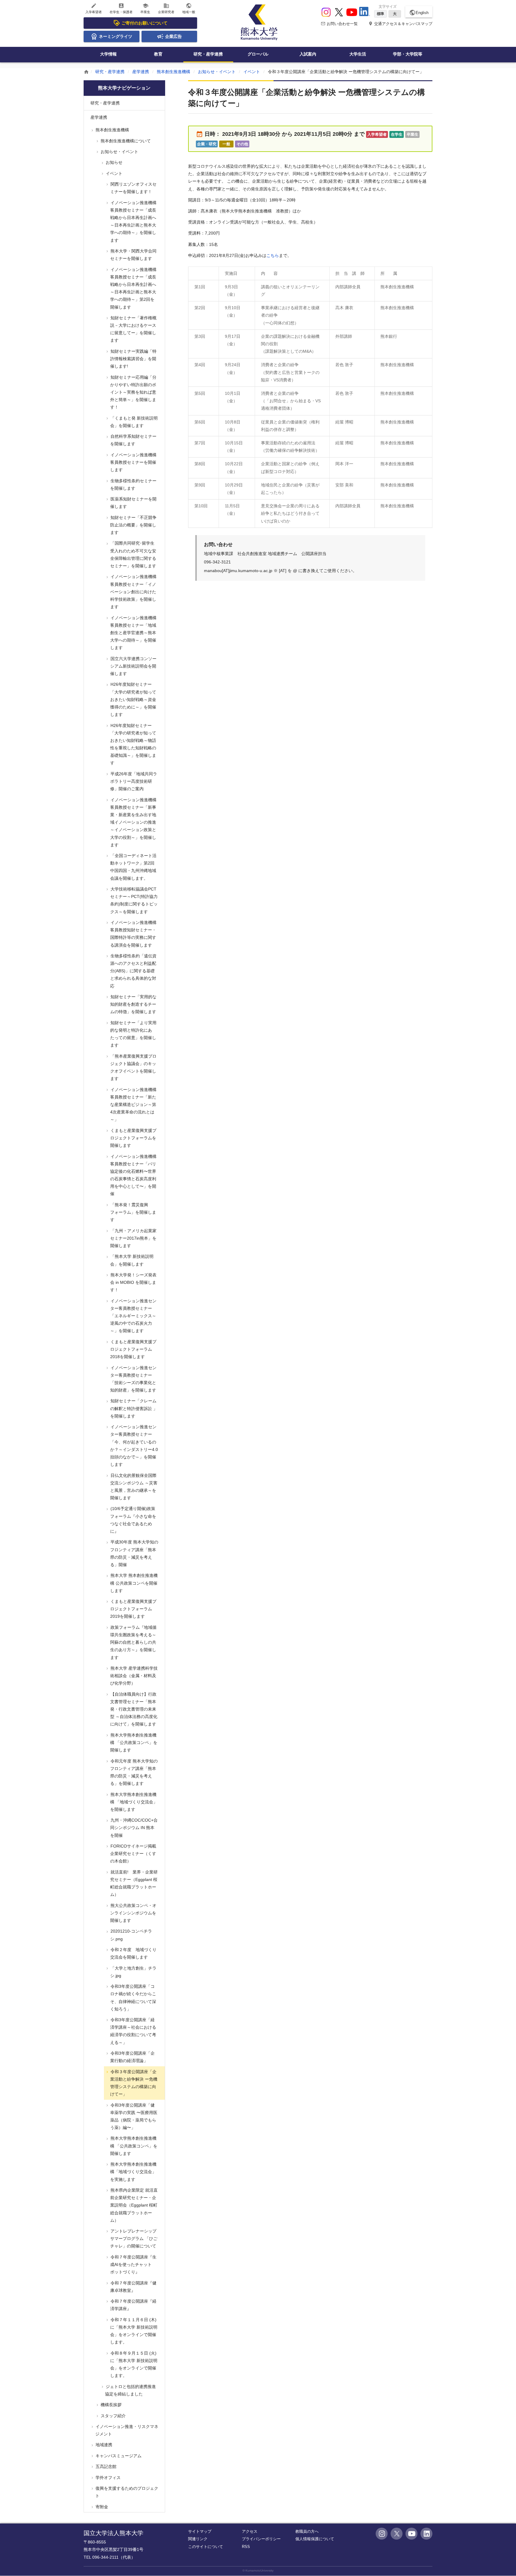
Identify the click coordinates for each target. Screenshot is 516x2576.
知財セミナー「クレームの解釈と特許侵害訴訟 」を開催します (133, 1408)
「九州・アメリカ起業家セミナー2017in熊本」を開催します (133, 1238)
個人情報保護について (315, 2539)
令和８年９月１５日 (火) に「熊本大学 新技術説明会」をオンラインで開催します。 (133, 2364)
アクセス (250, 2531)
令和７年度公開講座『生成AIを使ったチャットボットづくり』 (133, 2264)
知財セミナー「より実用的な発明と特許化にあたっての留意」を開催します (133, 1034)
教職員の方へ (307, 2531)
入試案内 (308, 54)
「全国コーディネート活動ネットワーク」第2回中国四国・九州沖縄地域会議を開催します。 (133, 867)
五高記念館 (105, 2466)
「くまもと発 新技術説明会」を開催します (133, 422)
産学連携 (141, 72)
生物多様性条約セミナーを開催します (133, 484)
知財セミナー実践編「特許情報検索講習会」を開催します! (133, 359)
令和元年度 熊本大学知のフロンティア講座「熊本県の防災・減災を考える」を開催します (133, 1772)
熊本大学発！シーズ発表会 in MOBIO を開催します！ (133, 1282)
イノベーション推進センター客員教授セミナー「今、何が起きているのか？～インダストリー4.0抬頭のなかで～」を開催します (134, 1446)
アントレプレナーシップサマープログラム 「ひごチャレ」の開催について (133, 2238)
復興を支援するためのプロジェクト (126, 2492)
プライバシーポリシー (261, 2539)
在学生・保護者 (121, 8)
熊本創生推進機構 (173, 72)
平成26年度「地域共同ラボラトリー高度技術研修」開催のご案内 (133, 781)
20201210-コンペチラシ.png (131, 1935)
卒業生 (145, 8)
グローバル (258, 54)
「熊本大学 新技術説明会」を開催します (131, 1260)
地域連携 (103, 2445)
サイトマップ (200, 2531)
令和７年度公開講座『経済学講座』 (133, 2305)
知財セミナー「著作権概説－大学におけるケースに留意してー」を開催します (133, 329)
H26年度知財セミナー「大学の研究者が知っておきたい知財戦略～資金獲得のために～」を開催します (133, 699)
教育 (158, 54)
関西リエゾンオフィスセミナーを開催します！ (133, 188)
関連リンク (198, 2539)
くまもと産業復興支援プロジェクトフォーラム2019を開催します (133, 1609)
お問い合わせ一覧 (339, 24)
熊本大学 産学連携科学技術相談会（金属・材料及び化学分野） (133, 1676)
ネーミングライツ (116, 36)
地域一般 (189, 8)
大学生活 (358, 54)
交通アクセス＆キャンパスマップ (400, 24)
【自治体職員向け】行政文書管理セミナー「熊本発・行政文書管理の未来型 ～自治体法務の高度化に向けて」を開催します (133, 1709)
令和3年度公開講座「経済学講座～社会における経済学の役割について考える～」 (133, 2031)
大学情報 (108, 54)
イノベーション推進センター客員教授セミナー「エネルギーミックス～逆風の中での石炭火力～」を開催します (133, 1316)
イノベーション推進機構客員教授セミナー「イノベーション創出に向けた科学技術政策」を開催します (133, 592)
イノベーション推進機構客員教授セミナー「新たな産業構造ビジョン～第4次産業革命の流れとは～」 (133, 1105)
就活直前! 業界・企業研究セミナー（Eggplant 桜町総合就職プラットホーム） (133, 1883)
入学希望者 (94, 8)
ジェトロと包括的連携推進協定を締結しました (130, 2390)
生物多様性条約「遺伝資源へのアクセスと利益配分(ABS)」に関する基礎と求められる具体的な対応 (133, 971)
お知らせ (113, 162)
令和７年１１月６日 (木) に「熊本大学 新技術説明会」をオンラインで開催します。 (133, 2331)
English (419, 13)
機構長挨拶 (110, 2405)
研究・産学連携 (208, 54)
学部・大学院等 (408, 54)
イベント (252, 72)
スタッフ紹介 (113, 2416)
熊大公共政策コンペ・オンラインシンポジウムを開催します (133, 1913)
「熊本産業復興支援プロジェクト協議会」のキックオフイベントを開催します (133, 1067)
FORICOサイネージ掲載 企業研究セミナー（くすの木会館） (135, 1854)
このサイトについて (206, 2547)
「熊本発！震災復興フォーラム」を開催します (133, 1212)
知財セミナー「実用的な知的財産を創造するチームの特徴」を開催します (133, 1004)
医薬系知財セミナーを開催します (133, 503)
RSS (246, 2547)
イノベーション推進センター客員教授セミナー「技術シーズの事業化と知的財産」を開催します (133, 1379)
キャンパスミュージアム (118, 2456)
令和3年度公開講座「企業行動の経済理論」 (132, 2057)
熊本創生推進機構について (125, 141)
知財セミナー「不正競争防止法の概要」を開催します (133, 525)
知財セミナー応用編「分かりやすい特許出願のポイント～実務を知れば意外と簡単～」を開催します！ (133, 392)
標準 (380, 14)
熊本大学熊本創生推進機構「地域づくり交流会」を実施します (133, 2172)
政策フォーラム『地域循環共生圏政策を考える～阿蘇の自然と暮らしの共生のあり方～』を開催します (133, 1642)
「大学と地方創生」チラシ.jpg (133, 1972)
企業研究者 (166, 8)
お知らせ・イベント (217, 72)
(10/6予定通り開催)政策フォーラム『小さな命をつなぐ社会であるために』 (133, 1520)
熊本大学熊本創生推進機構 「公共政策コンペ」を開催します (133, 1743)
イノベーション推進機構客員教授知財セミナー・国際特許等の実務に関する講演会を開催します (133, 934)
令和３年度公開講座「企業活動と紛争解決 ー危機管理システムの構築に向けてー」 (133, 2083)
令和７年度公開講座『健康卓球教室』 (133, 2287)
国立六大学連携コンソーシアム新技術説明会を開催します (133, 666)
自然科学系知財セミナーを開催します (133, 440)
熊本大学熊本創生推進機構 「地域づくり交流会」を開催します (133, 1802)
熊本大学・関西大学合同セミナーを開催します (133, 255)
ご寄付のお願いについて (145, 23)
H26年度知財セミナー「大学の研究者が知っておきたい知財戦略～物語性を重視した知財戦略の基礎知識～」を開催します (133, 744)
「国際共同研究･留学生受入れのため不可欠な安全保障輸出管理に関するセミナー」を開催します (133, 554)
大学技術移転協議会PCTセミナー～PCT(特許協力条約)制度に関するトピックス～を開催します (133, 900)
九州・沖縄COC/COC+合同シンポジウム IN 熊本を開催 (133, 1828)
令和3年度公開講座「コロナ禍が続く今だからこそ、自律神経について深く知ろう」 (133, 1998)
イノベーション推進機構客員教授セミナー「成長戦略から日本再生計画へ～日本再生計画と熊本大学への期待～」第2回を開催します (133, 288)
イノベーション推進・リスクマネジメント (126, 2430)
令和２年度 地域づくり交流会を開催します (133, 1953)
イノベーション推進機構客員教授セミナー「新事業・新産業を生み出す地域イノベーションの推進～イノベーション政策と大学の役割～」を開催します (133, 822)
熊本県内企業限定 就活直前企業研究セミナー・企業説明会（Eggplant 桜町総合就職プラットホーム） (133, 2205)
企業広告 (173, 36)
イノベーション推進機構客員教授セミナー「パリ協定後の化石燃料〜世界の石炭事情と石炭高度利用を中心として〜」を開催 (133, 1175)
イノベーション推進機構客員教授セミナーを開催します (133, 462)
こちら (273, 255)
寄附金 (101, 2507)
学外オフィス (107, 2478)
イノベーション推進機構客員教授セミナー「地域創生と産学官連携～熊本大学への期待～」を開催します (133, 633)
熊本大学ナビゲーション (124, 88)
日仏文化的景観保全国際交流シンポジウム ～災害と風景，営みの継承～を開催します (133, 1487)
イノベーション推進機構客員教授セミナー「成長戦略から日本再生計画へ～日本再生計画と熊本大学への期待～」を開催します (133, 221)
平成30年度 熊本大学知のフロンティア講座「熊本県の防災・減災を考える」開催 (134, 1553)
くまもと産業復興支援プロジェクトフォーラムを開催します (133, 1138)
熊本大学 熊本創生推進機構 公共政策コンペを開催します (133, 1583)
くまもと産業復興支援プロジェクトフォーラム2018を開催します (133, 1349)
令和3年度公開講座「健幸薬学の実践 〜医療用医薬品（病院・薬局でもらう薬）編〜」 (133, 2116)
